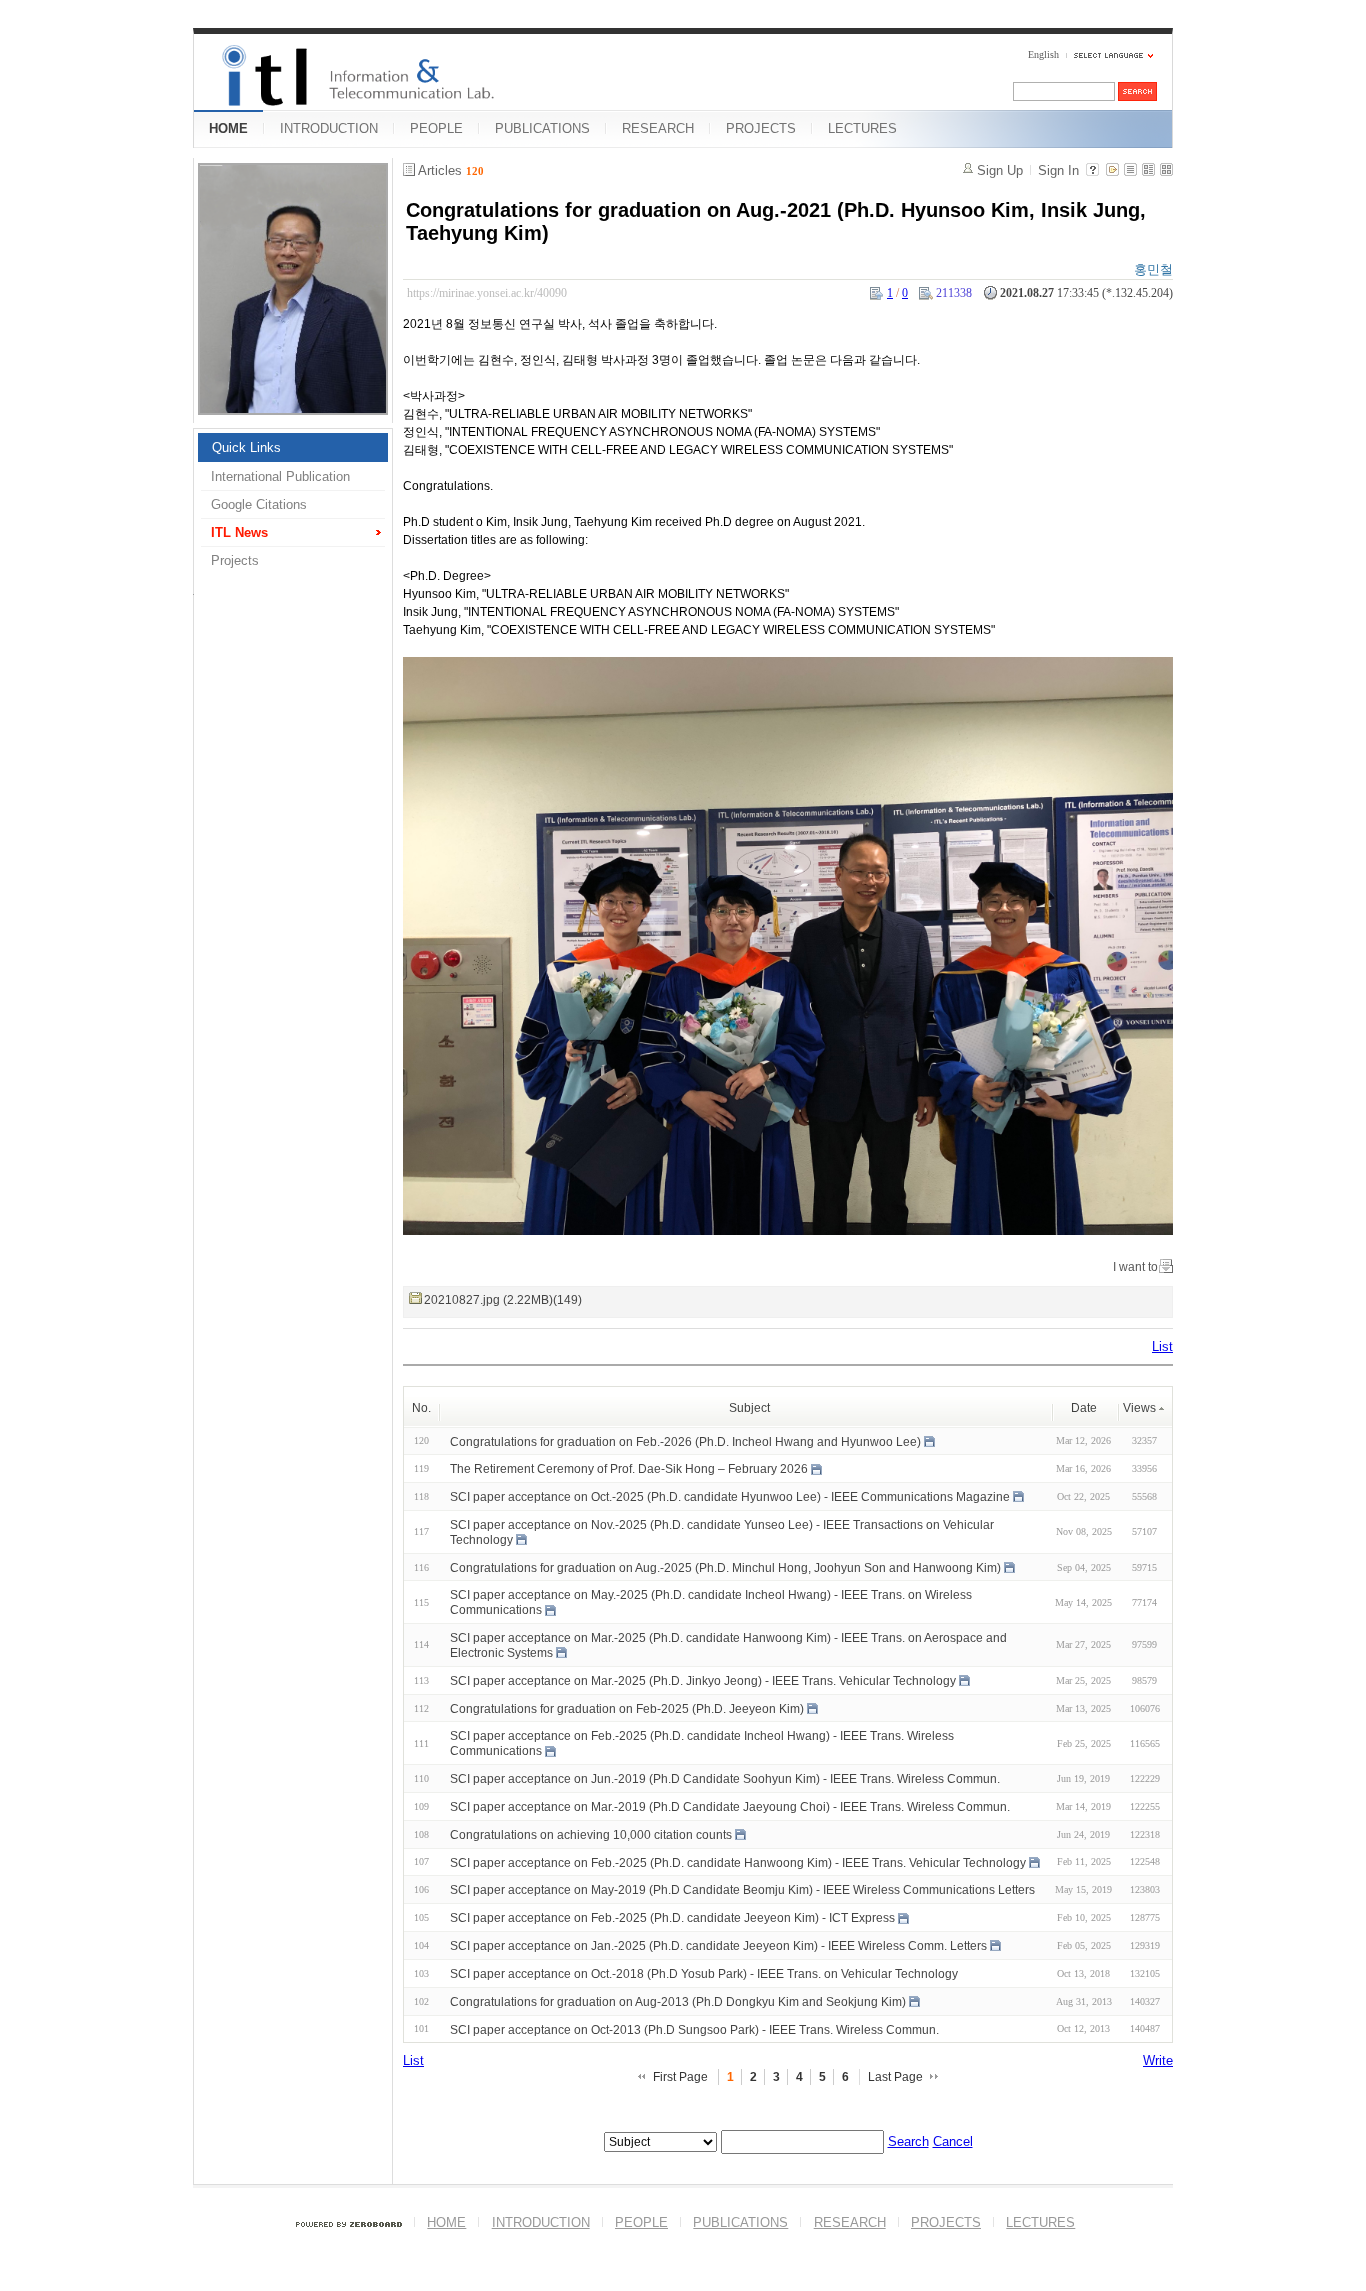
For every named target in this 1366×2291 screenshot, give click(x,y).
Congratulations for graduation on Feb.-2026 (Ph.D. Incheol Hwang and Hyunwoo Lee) (685, 1441)
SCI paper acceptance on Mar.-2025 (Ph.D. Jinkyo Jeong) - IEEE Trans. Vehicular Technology (703, 1681)
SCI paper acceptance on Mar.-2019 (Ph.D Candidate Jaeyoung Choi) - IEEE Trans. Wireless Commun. (730, 1807)
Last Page (895, 2077)
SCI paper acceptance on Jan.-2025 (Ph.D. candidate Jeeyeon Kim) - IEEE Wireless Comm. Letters (718, 1946)
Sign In (1058, 170)
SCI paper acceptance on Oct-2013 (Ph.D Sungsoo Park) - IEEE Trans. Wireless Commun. (694, 2029)
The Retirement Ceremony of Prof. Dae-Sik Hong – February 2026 (629, 1469)
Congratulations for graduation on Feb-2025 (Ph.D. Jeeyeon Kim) (627, 1708)
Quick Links (246, 447)
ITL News (239, 532)
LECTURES (862, 128)
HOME (228, 128)
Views (1139, 1408)
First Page (680, 2077)
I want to (1135, 1267)
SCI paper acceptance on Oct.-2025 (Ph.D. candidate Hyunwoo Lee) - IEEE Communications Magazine (730, 1497)
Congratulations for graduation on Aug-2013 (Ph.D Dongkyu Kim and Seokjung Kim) (678, 2002)
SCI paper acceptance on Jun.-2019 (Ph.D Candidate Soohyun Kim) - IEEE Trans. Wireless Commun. (725, 1779)
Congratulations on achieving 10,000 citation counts (591, 1835)
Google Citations (259, 504)
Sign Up (1000, 170)
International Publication (280, 476)
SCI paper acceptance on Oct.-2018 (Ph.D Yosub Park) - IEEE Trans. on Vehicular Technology (704, 1974)
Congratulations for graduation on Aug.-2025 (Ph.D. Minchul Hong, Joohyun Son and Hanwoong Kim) (725, 1567)
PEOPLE (436, 128)
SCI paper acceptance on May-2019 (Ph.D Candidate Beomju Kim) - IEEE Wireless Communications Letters (742, 1890)
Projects (235, 560)
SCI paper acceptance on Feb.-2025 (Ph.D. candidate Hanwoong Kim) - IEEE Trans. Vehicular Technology (738, 1862)
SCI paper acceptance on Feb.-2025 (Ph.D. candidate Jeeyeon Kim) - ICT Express (672, 1918)
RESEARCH (658, 128)
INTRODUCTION (329, 128)
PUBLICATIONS (542, 128)
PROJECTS (761, 128)
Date (1084, 1408)
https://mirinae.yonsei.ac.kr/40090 (487, 293)
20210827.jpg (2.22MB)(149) (503, 1300)
